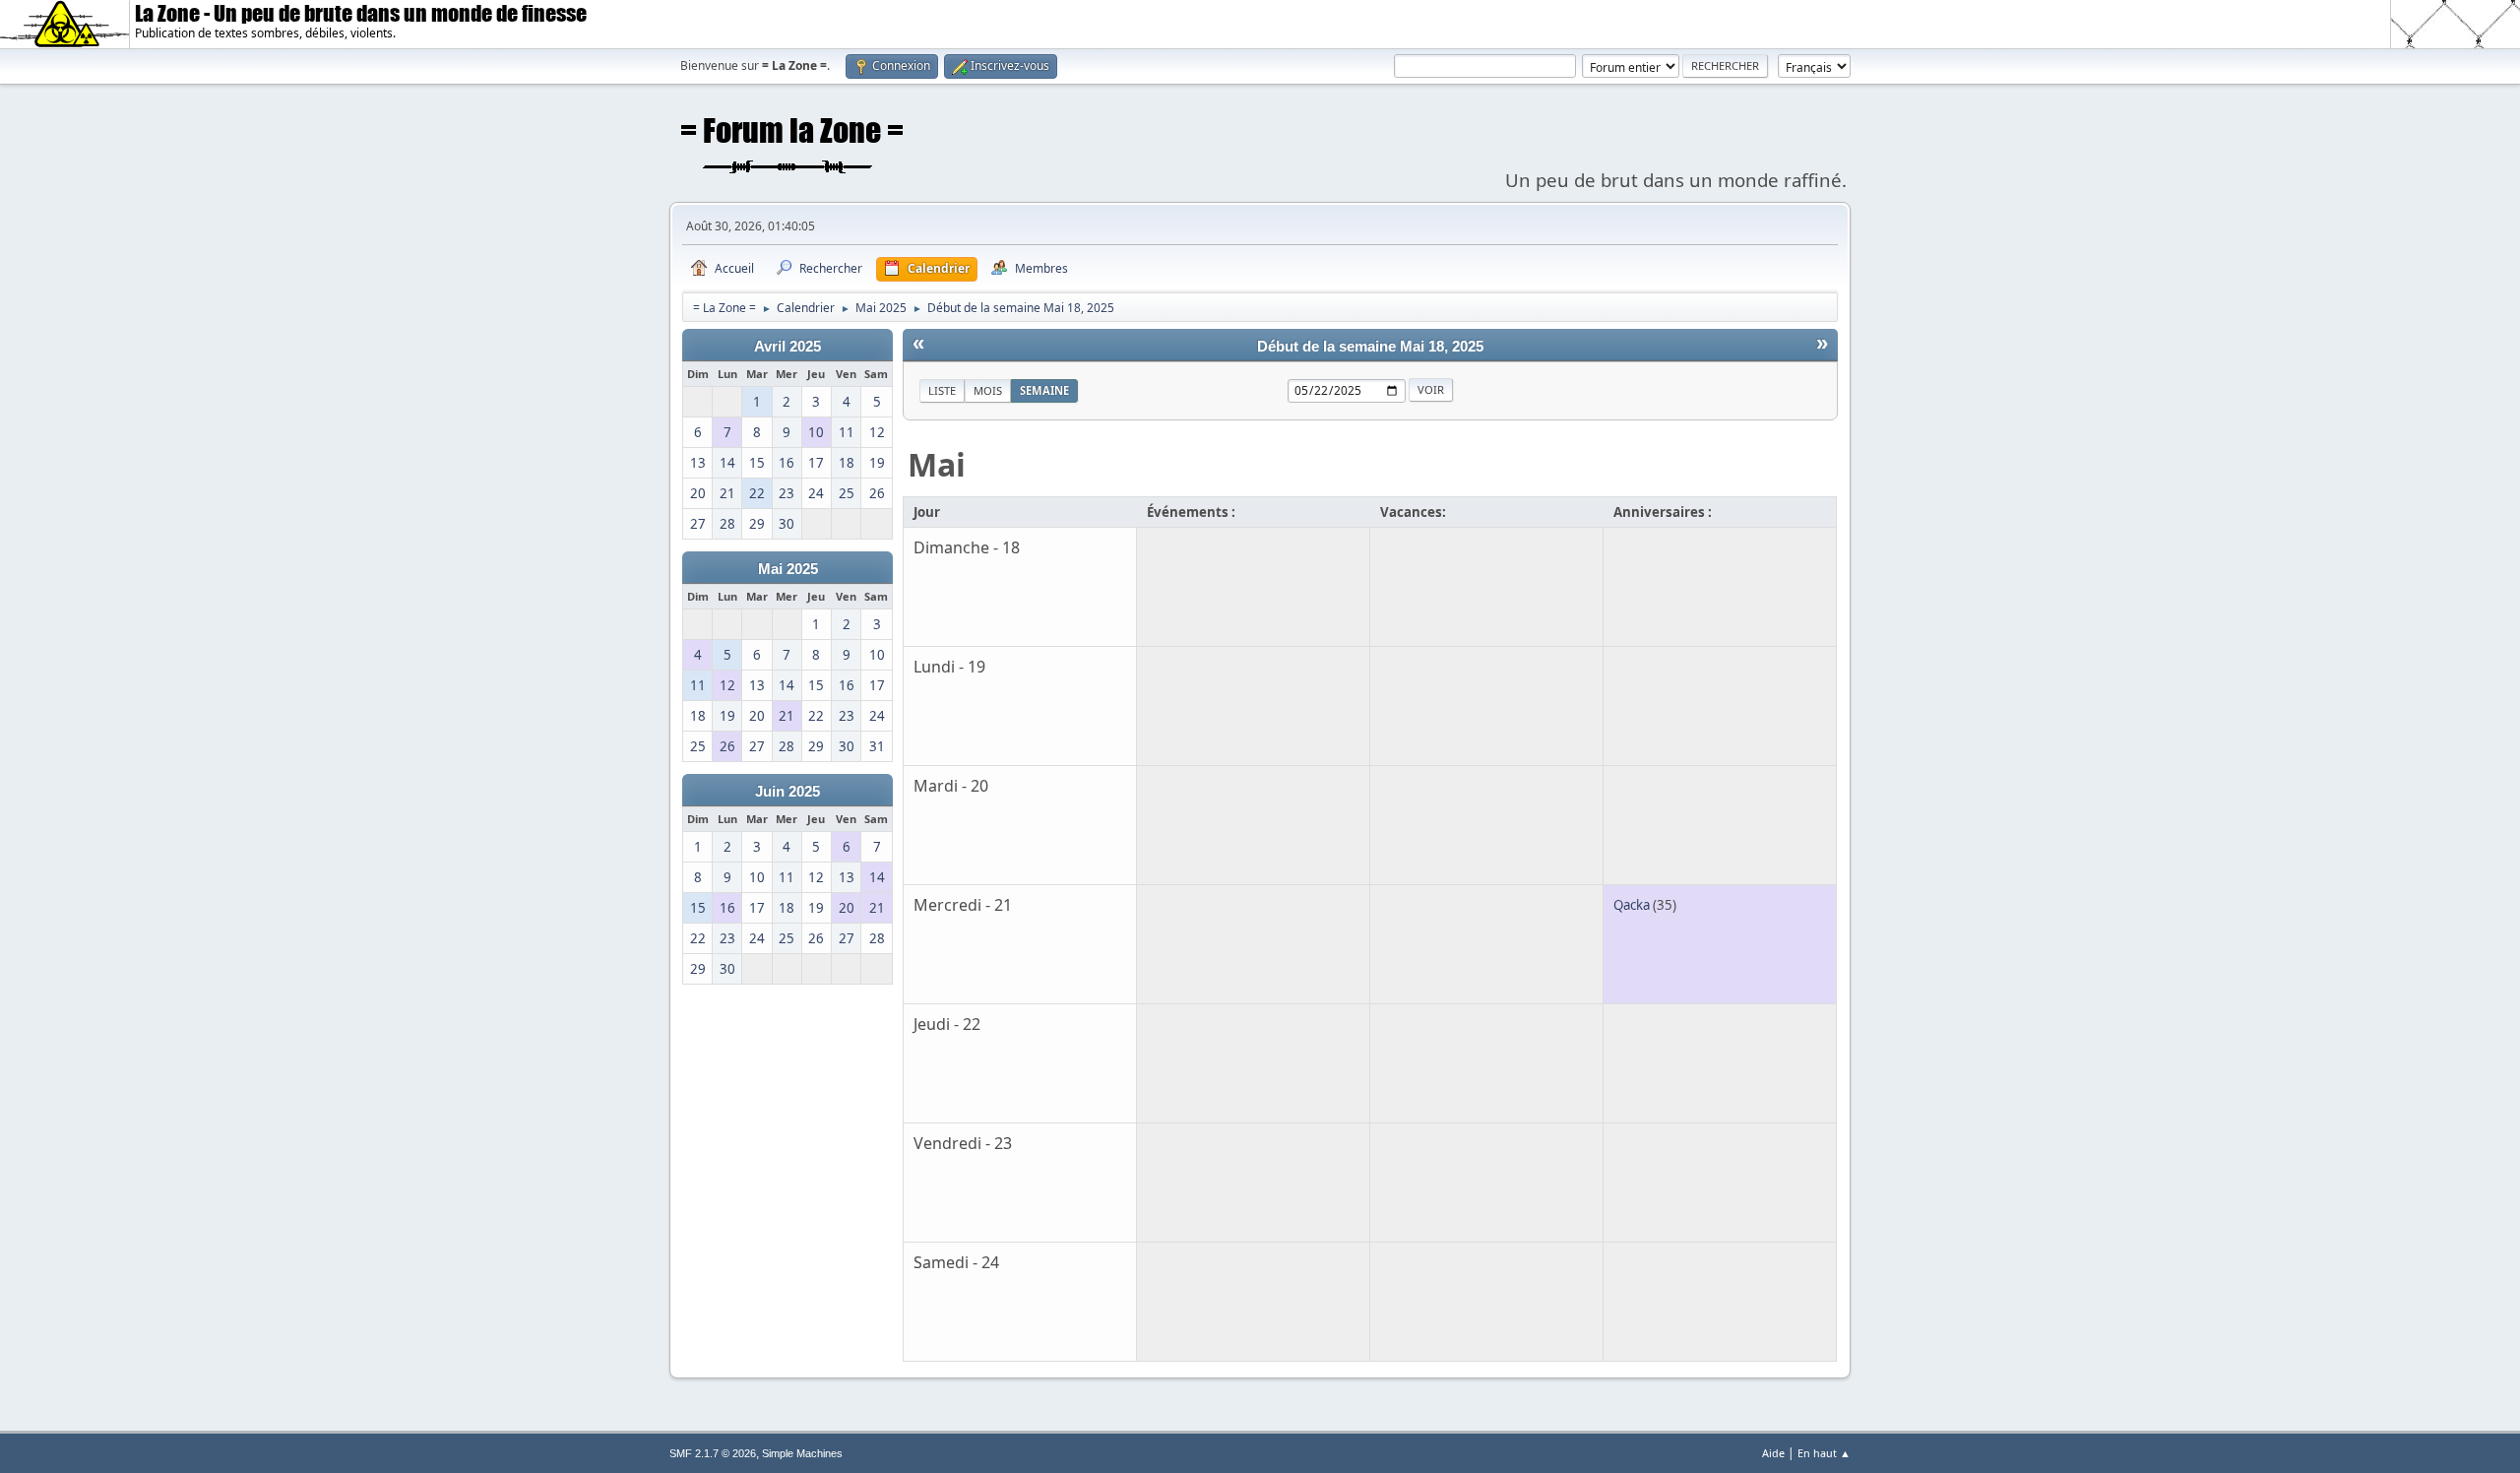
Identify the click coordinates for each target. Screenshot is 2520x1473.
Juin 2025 (787, 792)
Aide (1773, 1453)
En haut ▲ (1824, 1453)
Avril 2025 (787, 347)
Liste (942, 390)
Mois (988, 390)
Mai (937, 464)
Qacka (1632, 905)
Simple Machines (802, 1453)
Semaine (1044, 390)
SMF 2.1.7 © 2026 (713, 1453)
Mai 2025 (788, 569)
